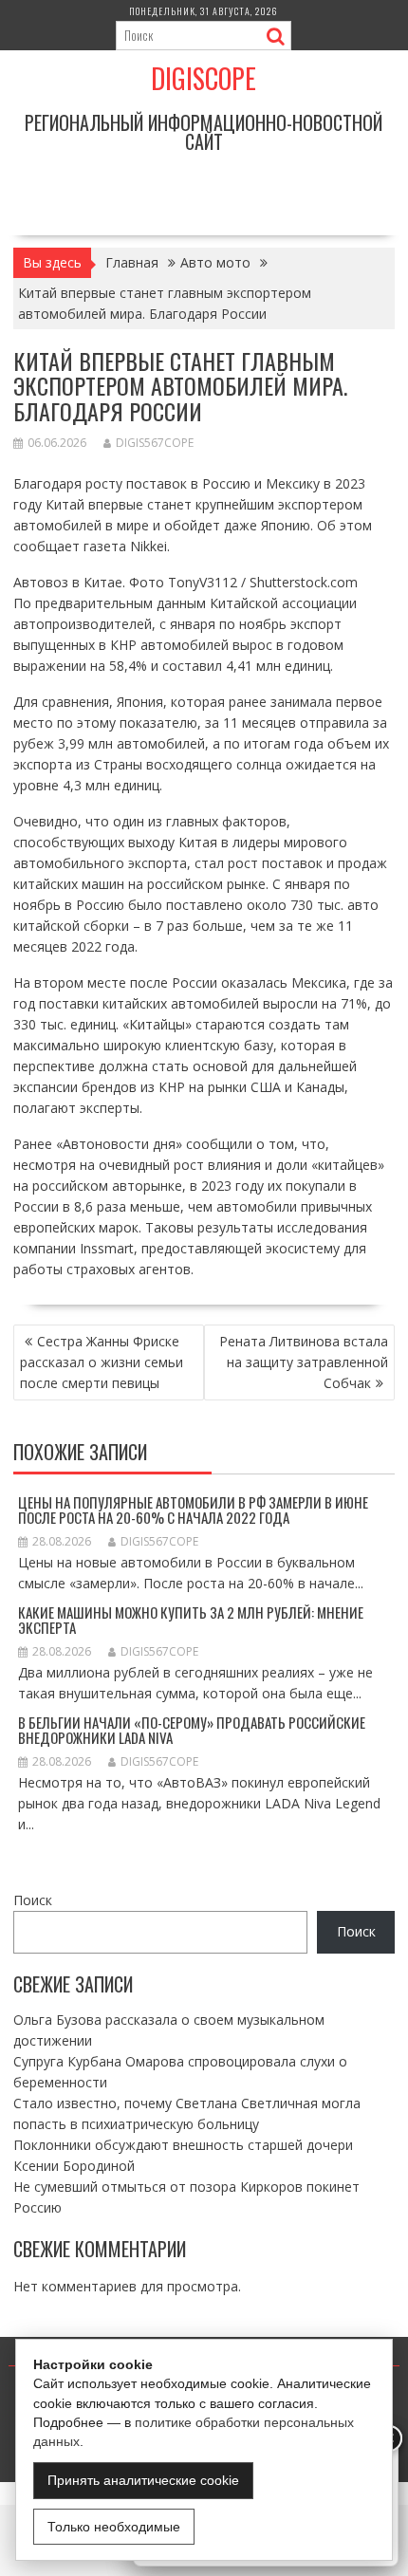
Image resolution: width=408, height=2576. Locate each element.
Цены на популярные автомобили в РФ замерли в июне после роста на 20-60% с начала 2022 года (193, 1510)
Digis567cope (155, 443)
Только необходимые (114, 2527)
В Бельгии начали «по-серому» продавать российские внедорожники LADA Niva (192, 1730)
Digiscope (204, 78)
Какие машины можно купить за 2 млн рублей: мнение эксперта (191, 1620)
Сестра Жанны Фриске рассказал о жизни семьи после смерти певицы (102, 1362)
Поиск (33, 1900)
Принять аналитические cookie (143, 2480)
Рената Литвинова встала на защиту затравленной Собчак (304, 1362)
